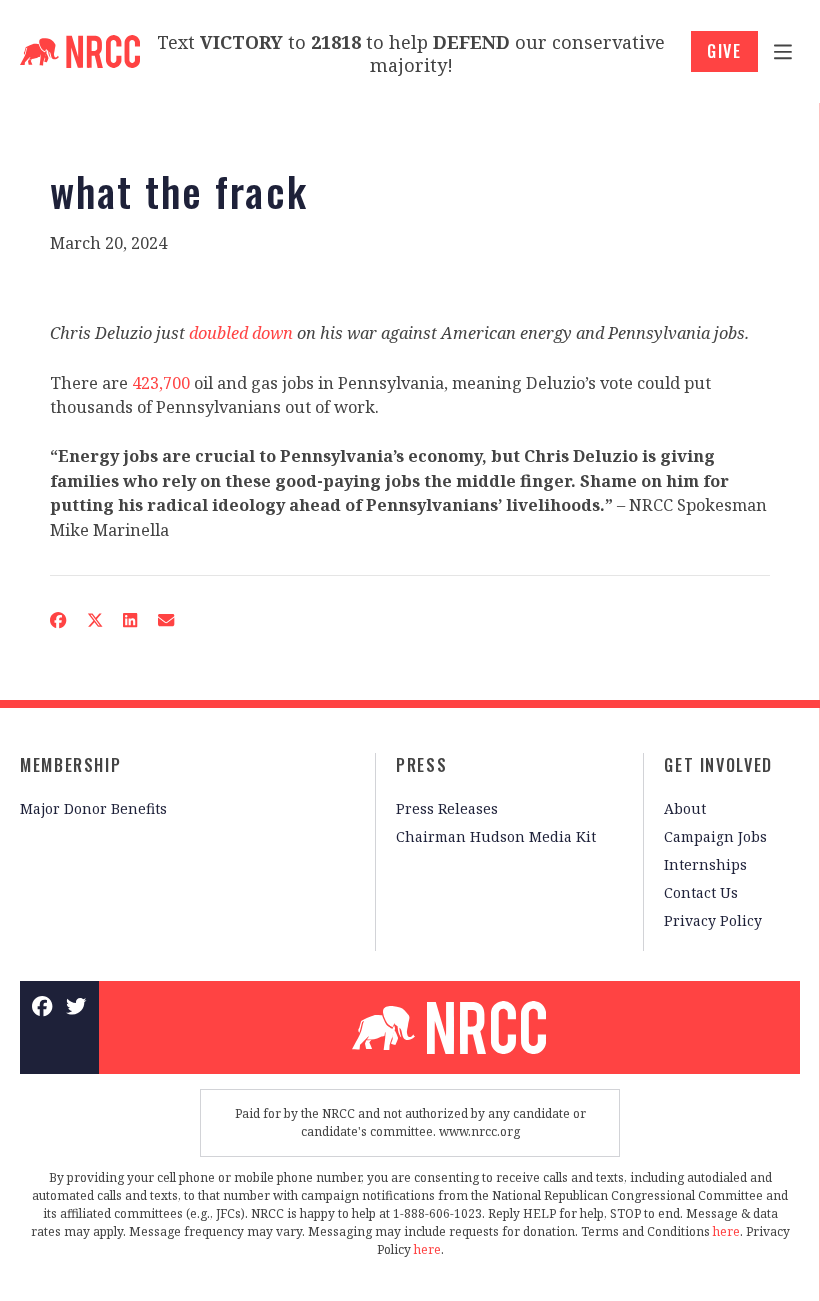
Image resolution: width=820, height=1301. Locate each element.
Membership (70, 765)
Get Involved (718, 765)
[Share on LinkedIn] (130, 620)
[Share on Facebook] (58, 620)
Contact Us (701, 892)
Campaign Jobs (715, 836)
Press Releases (447, 808)
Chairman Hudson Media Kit (496, 836)
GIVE (724, 51)
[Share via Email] (166, 620)
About (685, 808)
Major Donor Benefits (93, 808)
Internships (705, 864)
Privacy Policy (713, 920)
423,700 (161, 383)
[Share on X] (94, 620)
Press (421, 765)
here (726, 1231)
